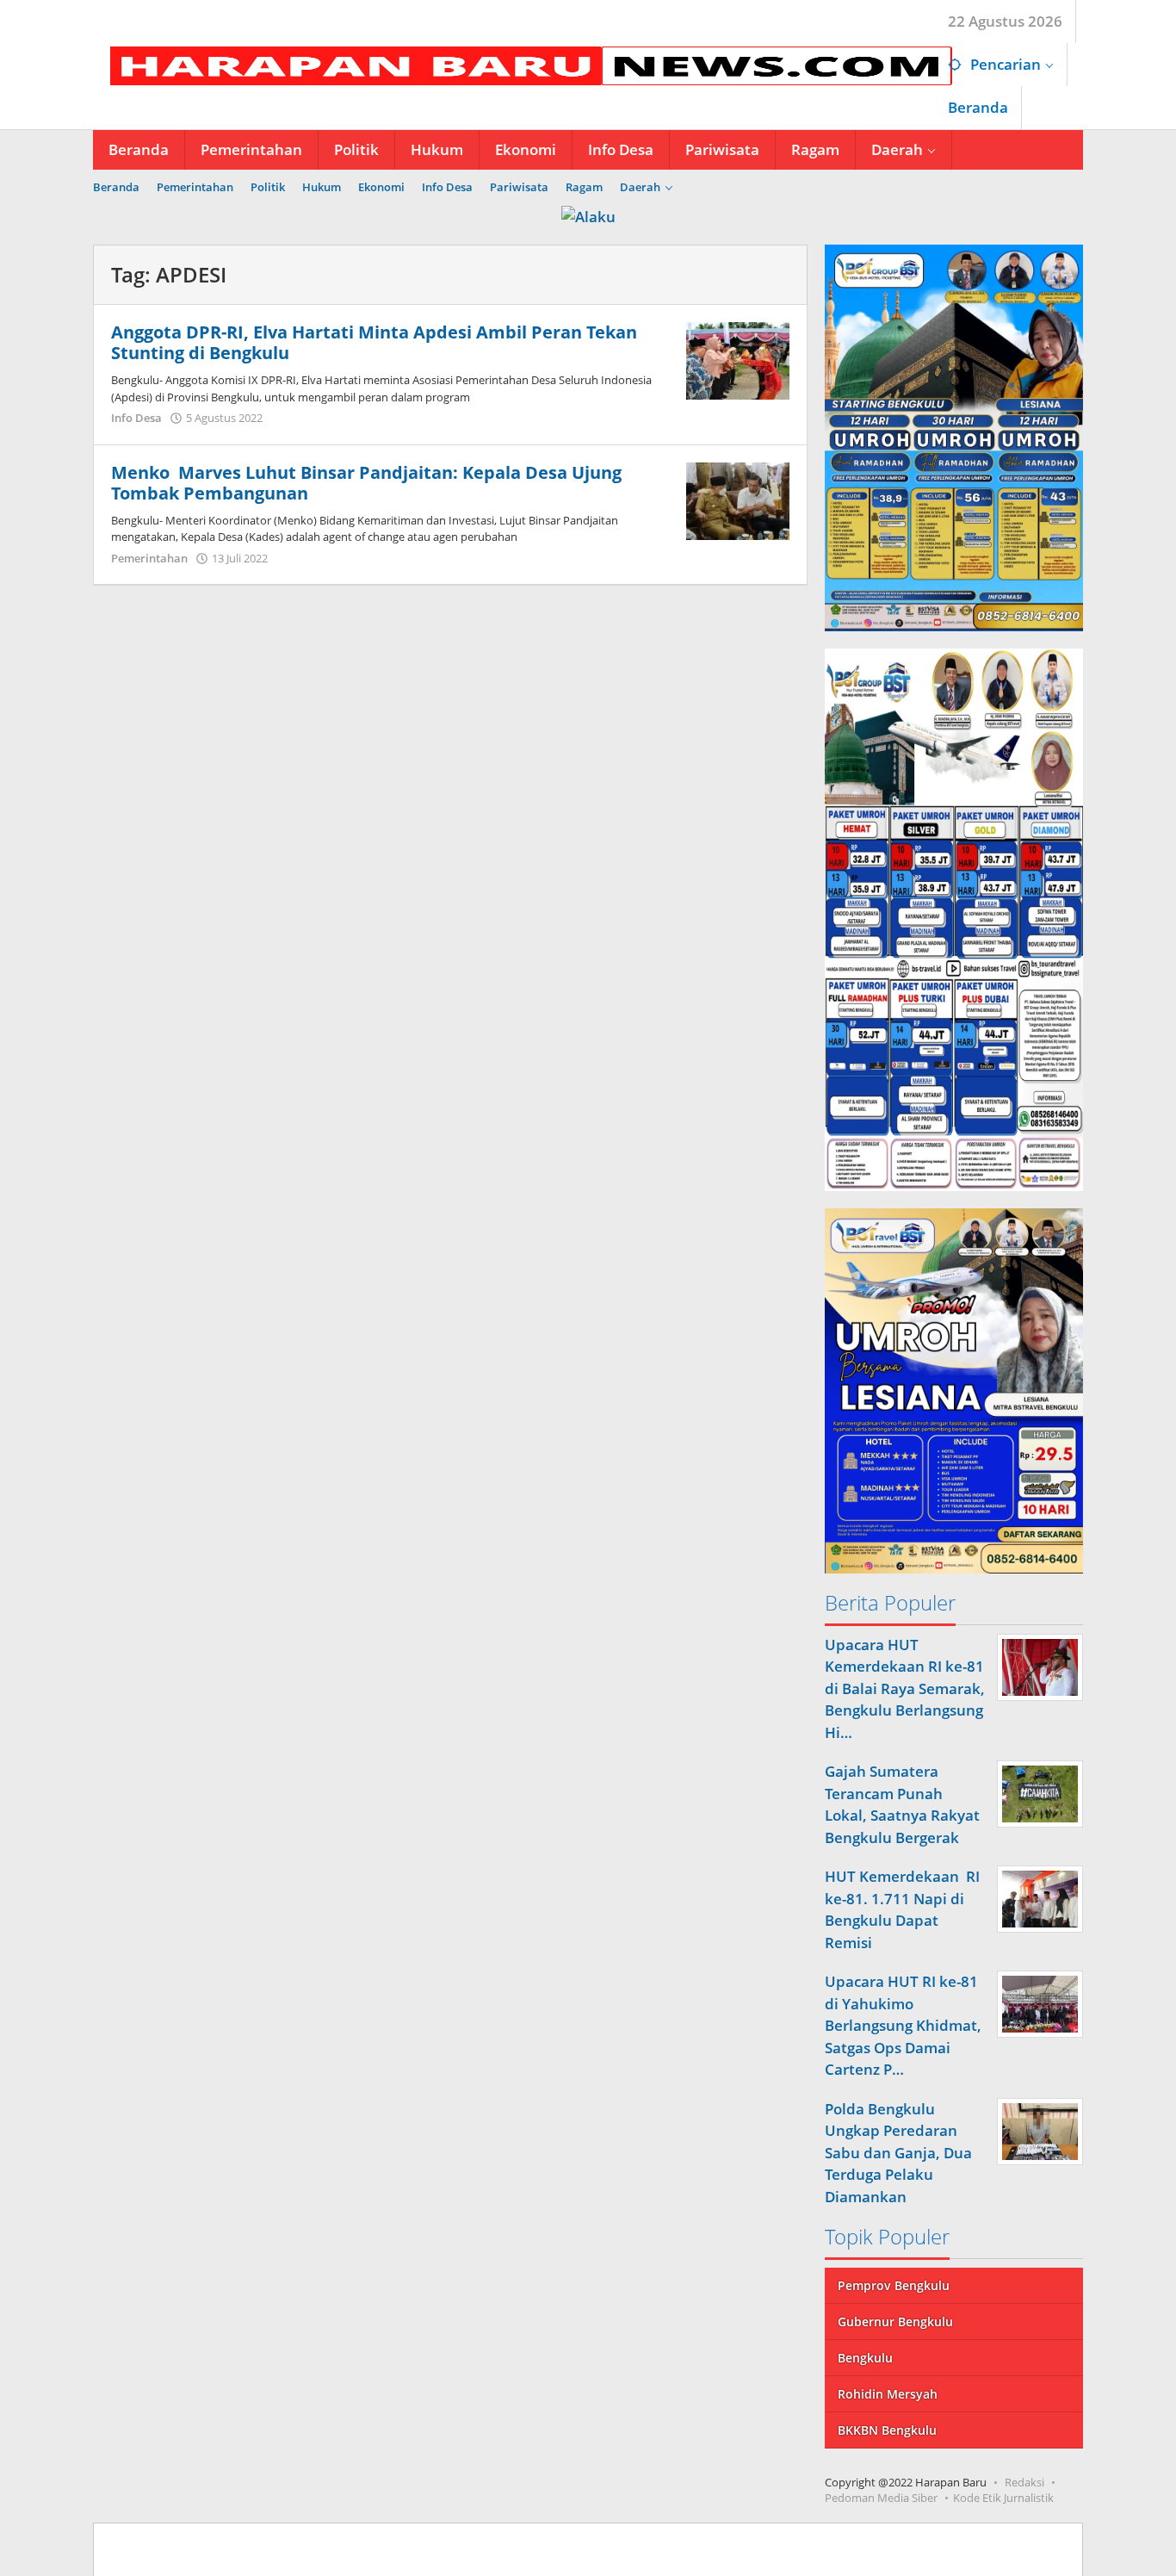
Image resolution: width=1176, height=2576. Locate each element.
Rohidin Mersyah (888, 2394)
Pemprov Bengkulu (894, 2285)
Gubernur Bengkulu (895, 2322)
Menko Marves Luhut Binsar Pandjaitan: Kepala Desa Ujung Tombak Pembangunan (366, 483)
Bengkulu (865, 2358)
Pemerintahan (149, 558)
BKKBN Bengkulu (887, 2430)
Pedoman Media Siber (881, 2498)
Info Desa (136, 418)
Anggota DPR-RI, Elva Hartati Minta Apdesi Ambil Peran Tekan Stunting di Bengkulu (374, 342)
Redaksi (1024, 2482)
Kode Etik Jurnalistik (1003, 2498)
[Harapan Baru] (523, 64)
